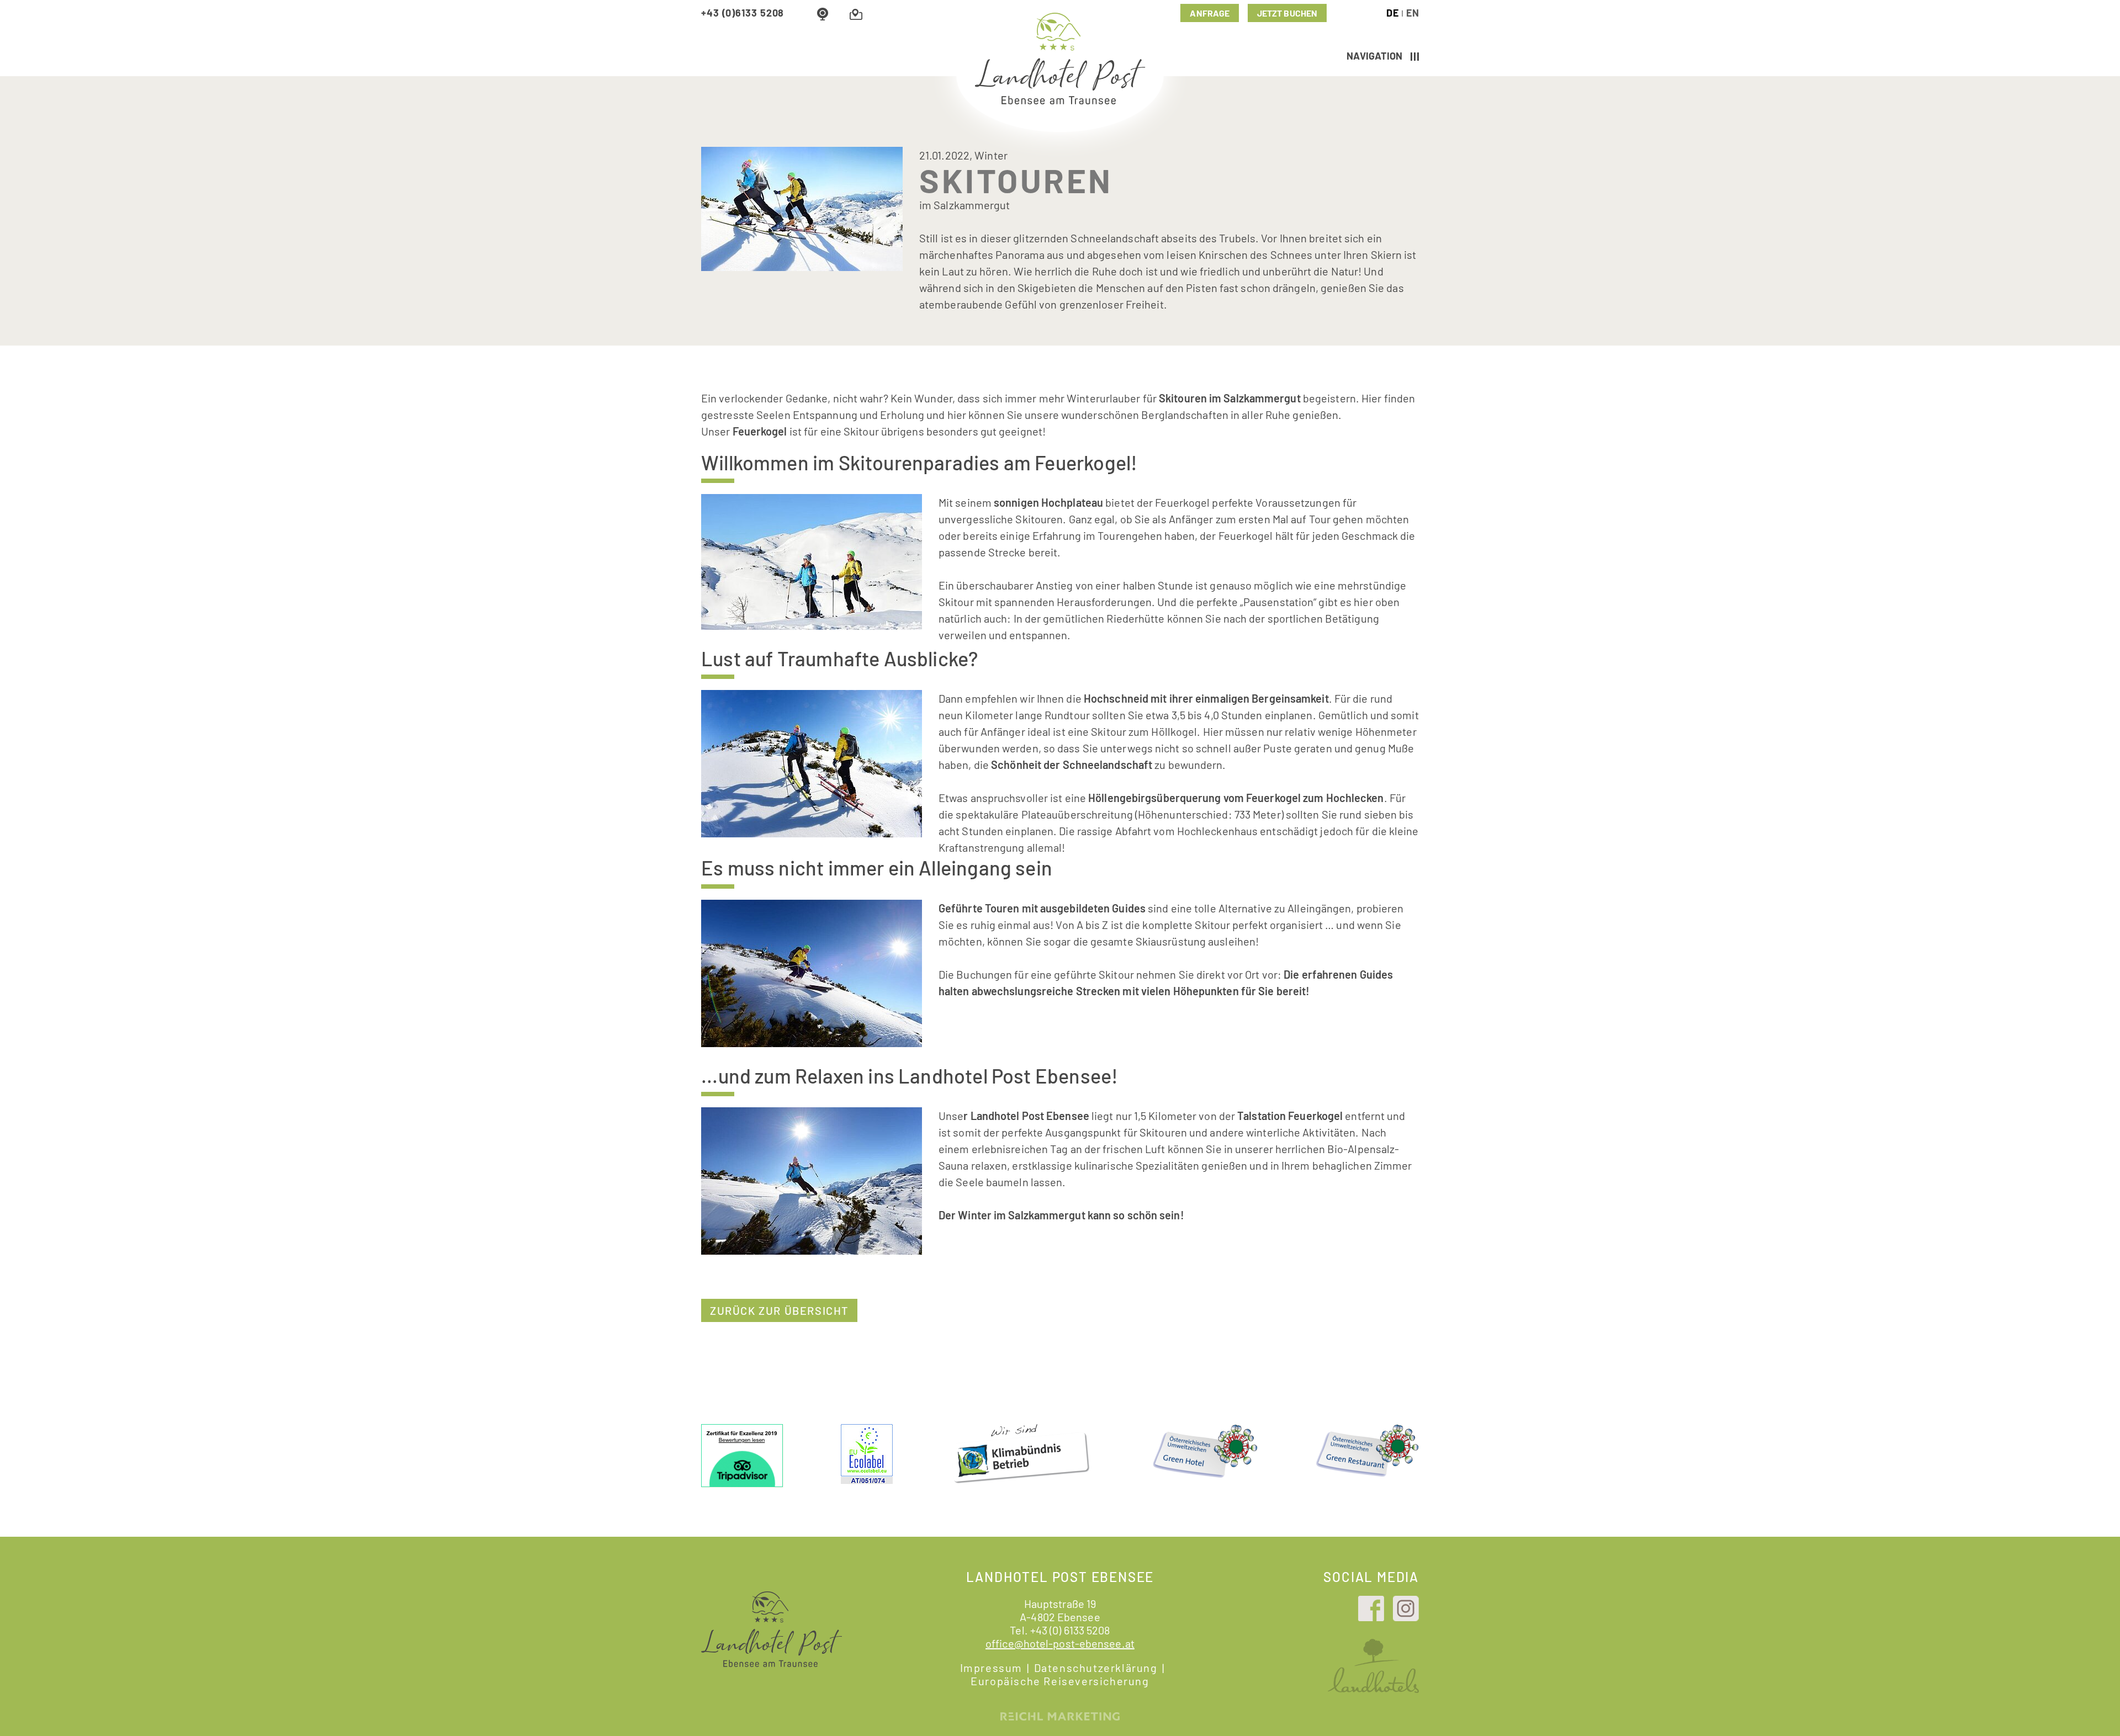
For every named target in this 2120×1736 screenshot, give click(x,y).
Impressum (991, 1668)
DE (1392, 13)
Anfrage (1210, 13)
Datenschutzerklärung (1096, 1668)
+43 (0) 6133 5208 (1070, 1630)
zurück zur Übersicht (779, 1310)
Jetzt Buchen (1287, 13)
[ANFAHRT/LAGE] (856, 13)
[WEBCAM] (823, 13)
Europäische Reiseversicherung (1060, 1681)
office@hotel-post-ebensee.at (1060, 1643)
